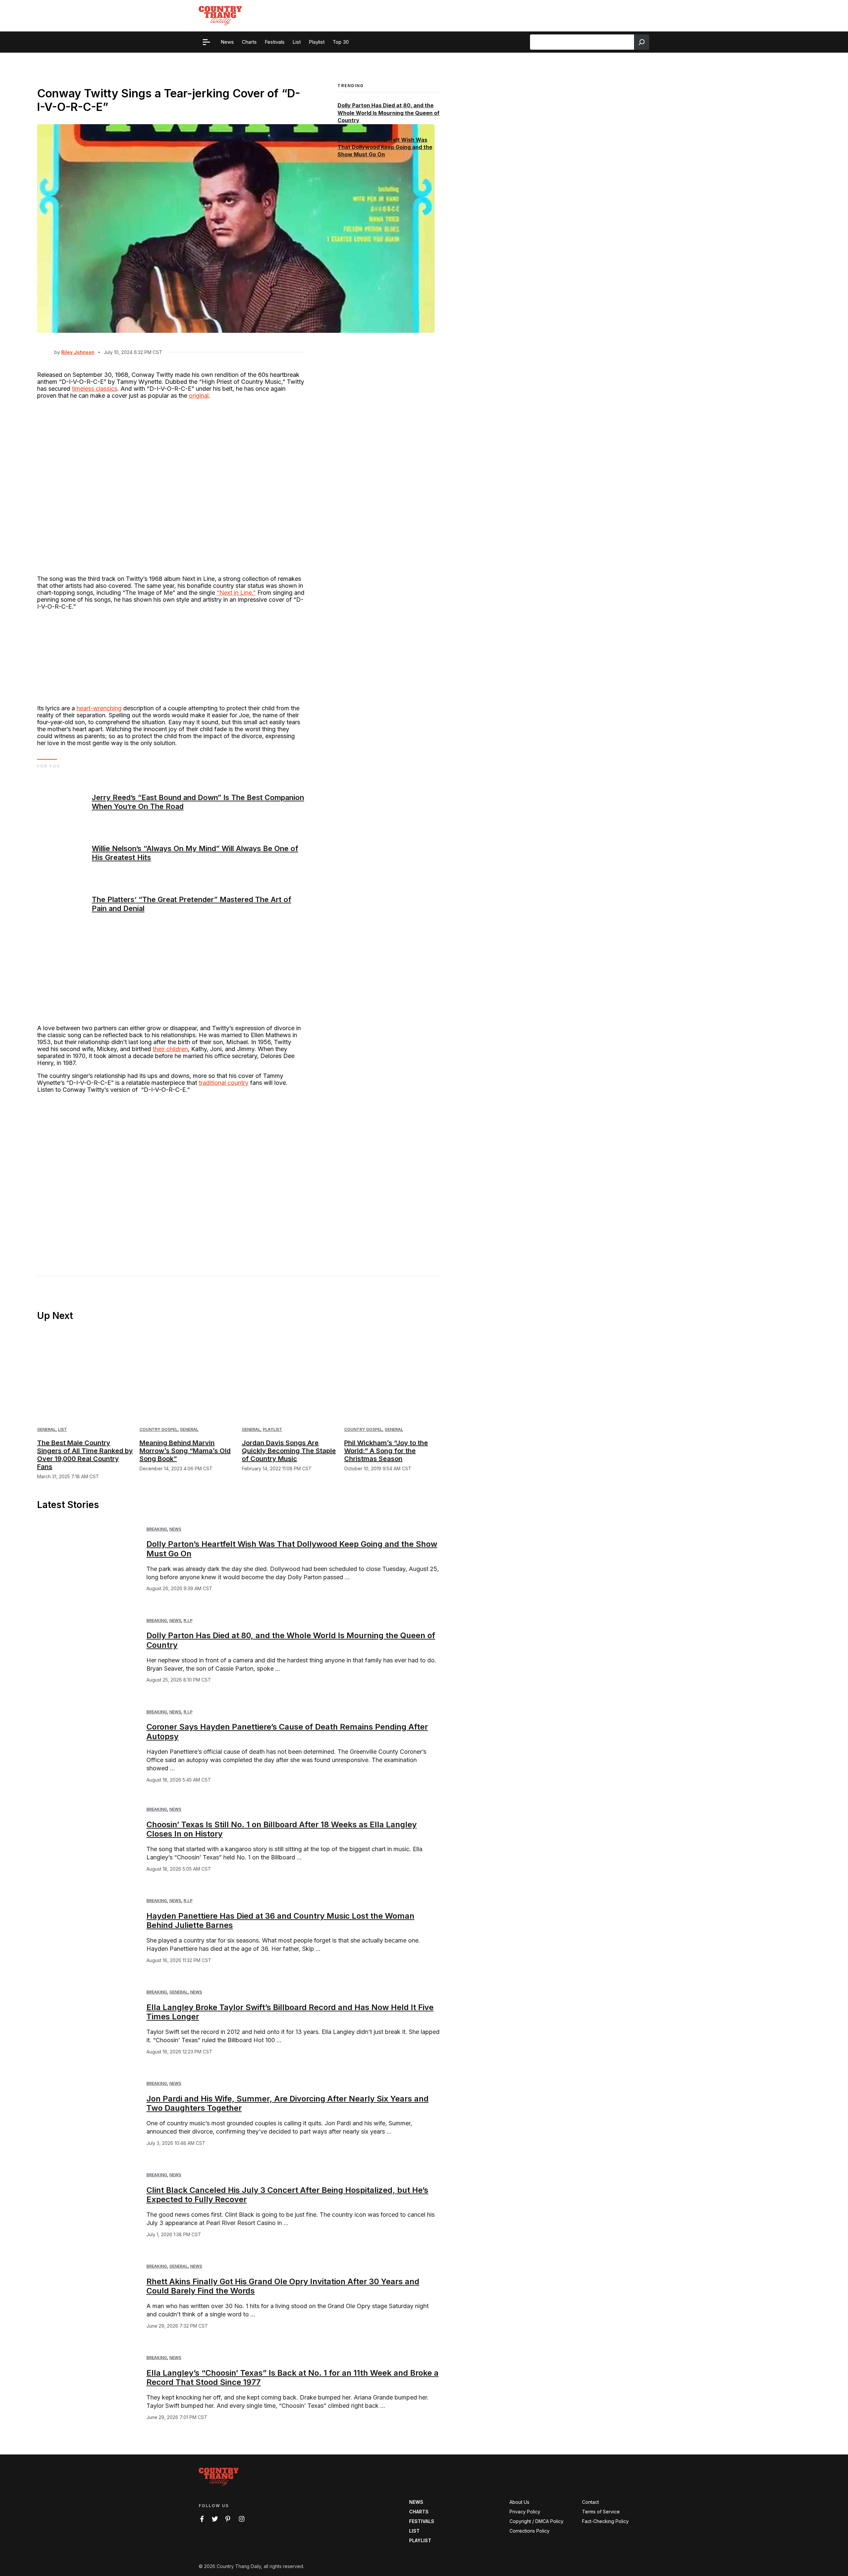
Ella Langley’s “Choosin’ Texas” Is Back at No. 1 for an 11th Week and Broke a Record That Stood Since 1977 (292, 2378)
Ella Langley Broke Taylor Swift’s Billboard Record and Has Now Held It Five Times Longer (290, 2012)
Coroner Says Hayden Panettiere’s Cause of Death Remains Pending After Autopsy (287, 1732)
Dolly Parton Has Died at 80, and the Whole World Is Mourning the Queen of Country (389, 113)
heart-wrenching (99, 708)
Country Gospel (159, 1429)
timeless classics (95, 389)
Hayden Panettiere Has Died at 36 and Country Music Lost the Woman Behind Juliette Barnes (280, 1921)
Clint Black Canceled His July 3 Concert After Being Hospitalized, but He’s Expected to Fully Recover (287, 2195)
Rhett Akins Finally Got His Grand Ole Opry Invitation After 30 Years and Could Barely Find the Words (283, 2286)
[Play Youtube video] (171, 1174)
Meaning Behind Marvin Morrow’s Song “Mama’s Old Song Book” (185, 1451)
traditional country (224, 1083)
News (175, 1529)
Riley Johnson (78, 352)
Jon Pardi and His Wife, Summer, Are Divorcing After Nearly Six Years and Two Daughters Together (288, 2103)
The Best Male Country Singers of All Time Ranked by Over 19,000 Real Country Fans (85, 1455)
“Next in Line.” (236, 593)
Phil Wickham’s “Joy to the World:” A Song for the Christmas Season (386, 1451)
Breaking (157, 1529)
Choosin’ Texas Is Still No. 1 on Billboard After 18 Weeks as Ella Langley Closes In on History (282, 1829)
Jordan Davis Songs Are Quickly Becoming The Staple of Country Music (289, 1451)
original (199, 396)
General (46, 1429)
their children (170, 1049)
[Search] (642, 42)
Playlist (272, 1429)
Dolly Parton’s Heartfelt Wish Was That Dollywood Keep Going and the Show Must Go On (385, 147)
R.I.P (188, 1620)
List (62, 1429)
